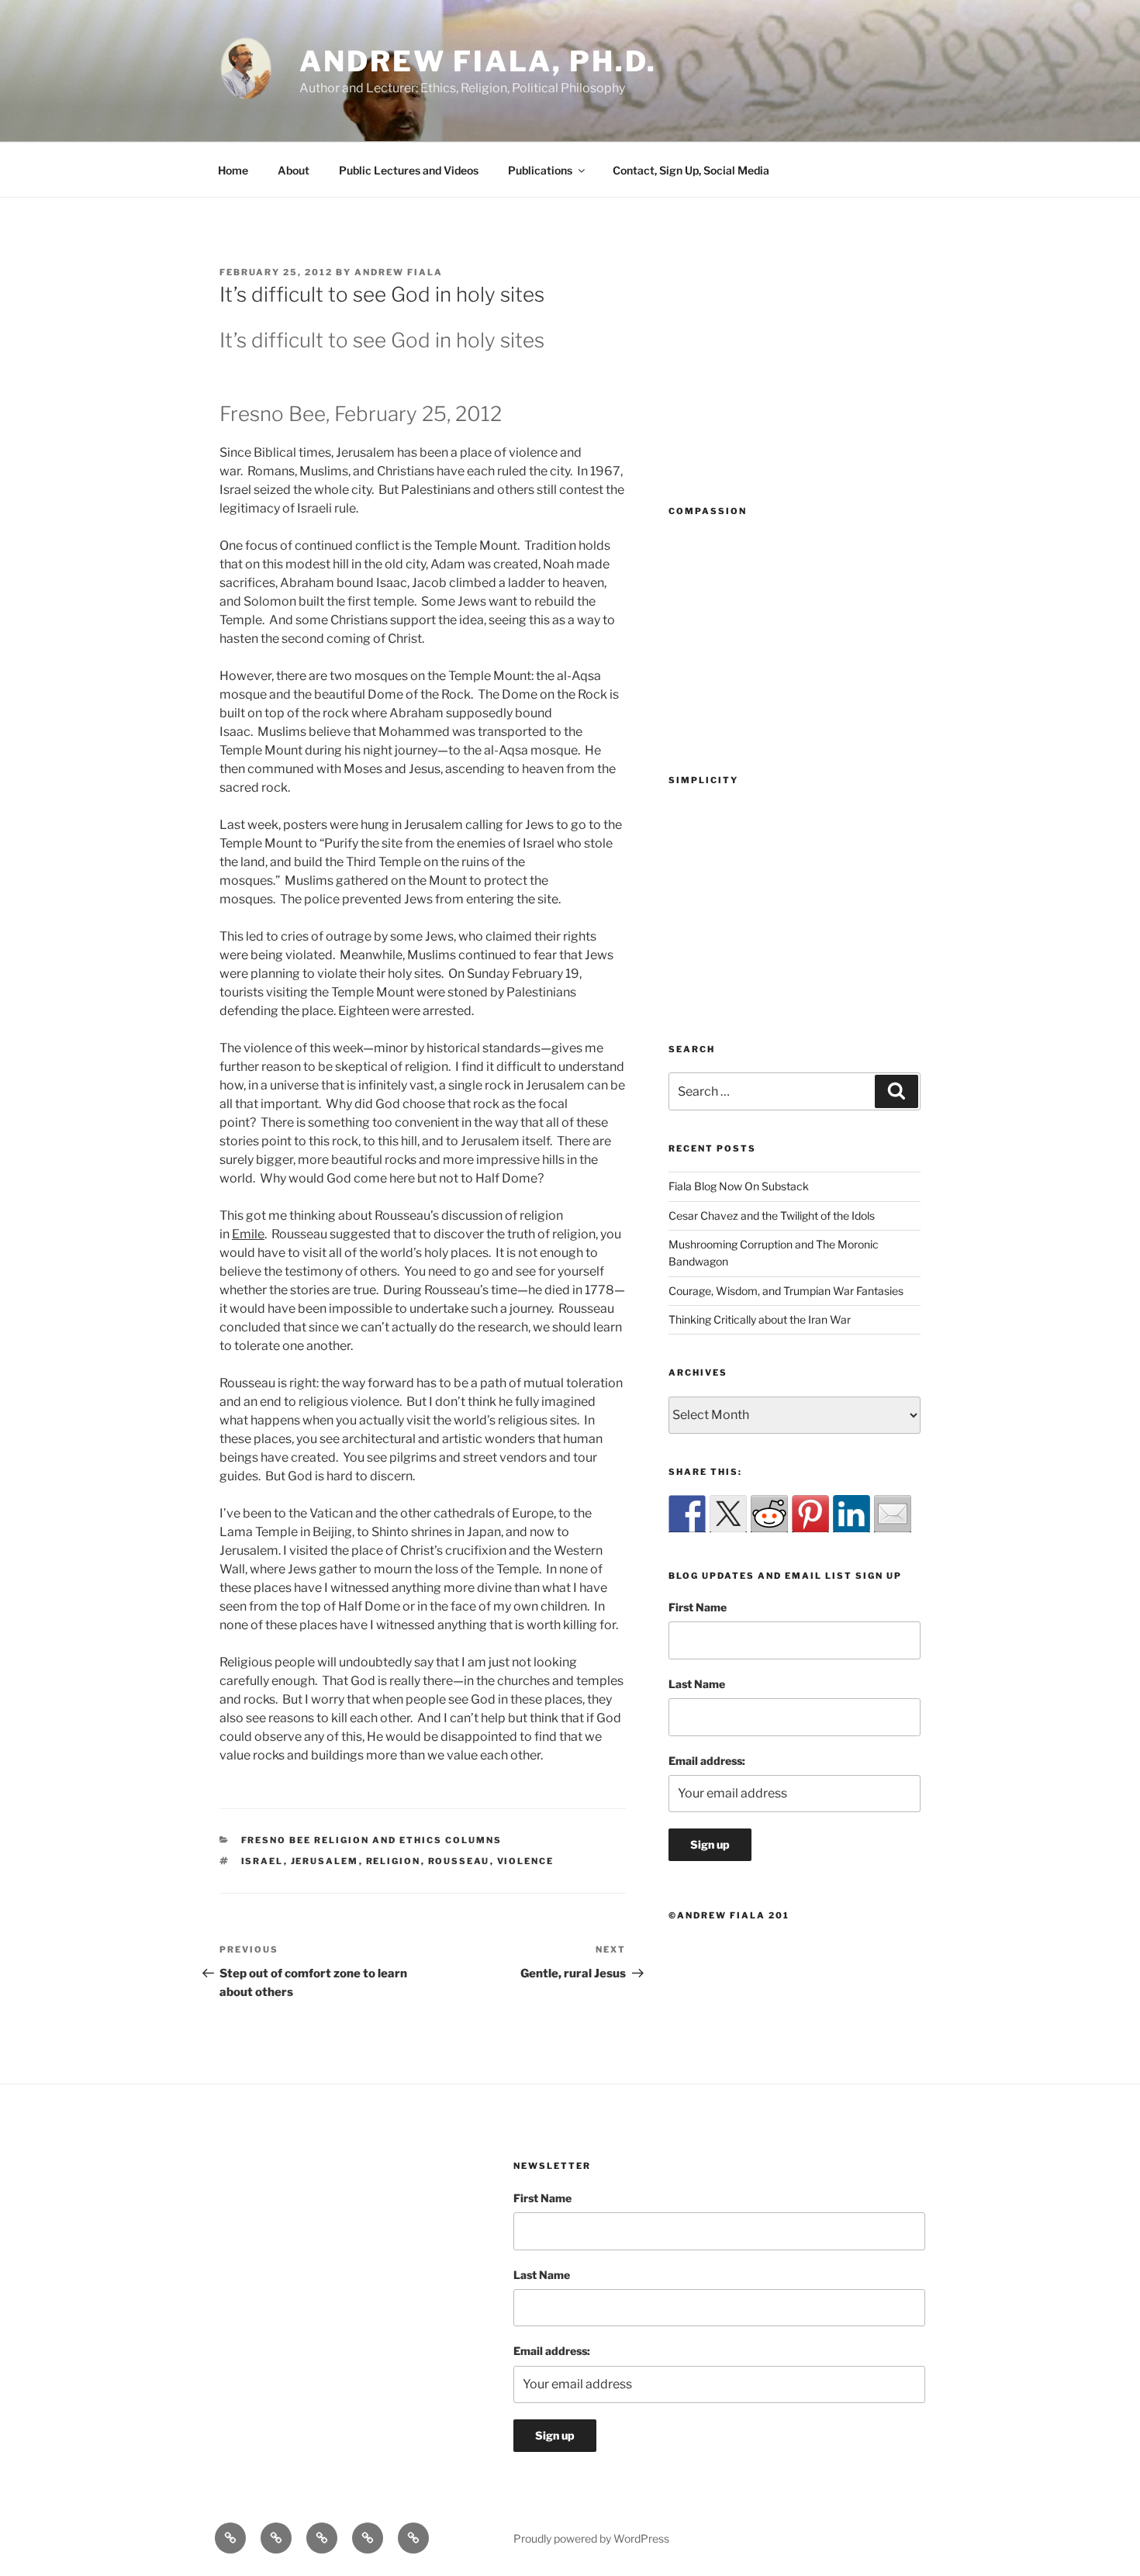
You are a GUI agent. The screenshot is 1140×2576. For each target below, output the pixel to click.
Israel (263, 1861)
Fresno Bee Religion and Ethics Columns (372, 1840)
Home (233, 170)
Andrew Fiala (399, 272)
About (294, 170)
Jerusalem (325, 1861)
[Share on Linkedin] (852, 1514)
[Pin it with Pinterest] (810, 1514)
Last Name (697, 1684)
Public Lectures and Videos (409, 170)
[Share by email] (893, 1514)
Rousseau (459, 1861)
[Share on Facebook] (687, 1514)
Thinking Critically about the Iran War (760, 1319)
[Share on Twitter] (728, 1514)
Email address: (707, 1761)
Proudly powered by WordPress (591, 2538)
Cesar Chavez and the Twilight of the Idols (772, 1215)
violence (526, 1861)
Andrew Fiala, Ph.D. (478, 61)
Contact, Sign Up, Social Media (691, 170)
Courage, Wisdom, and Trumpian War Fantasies (786, 1291)
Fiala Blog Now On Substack (739, 1186)
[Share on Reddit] (769, 1514)
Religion (394, 1861)
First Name (698, 1607)
